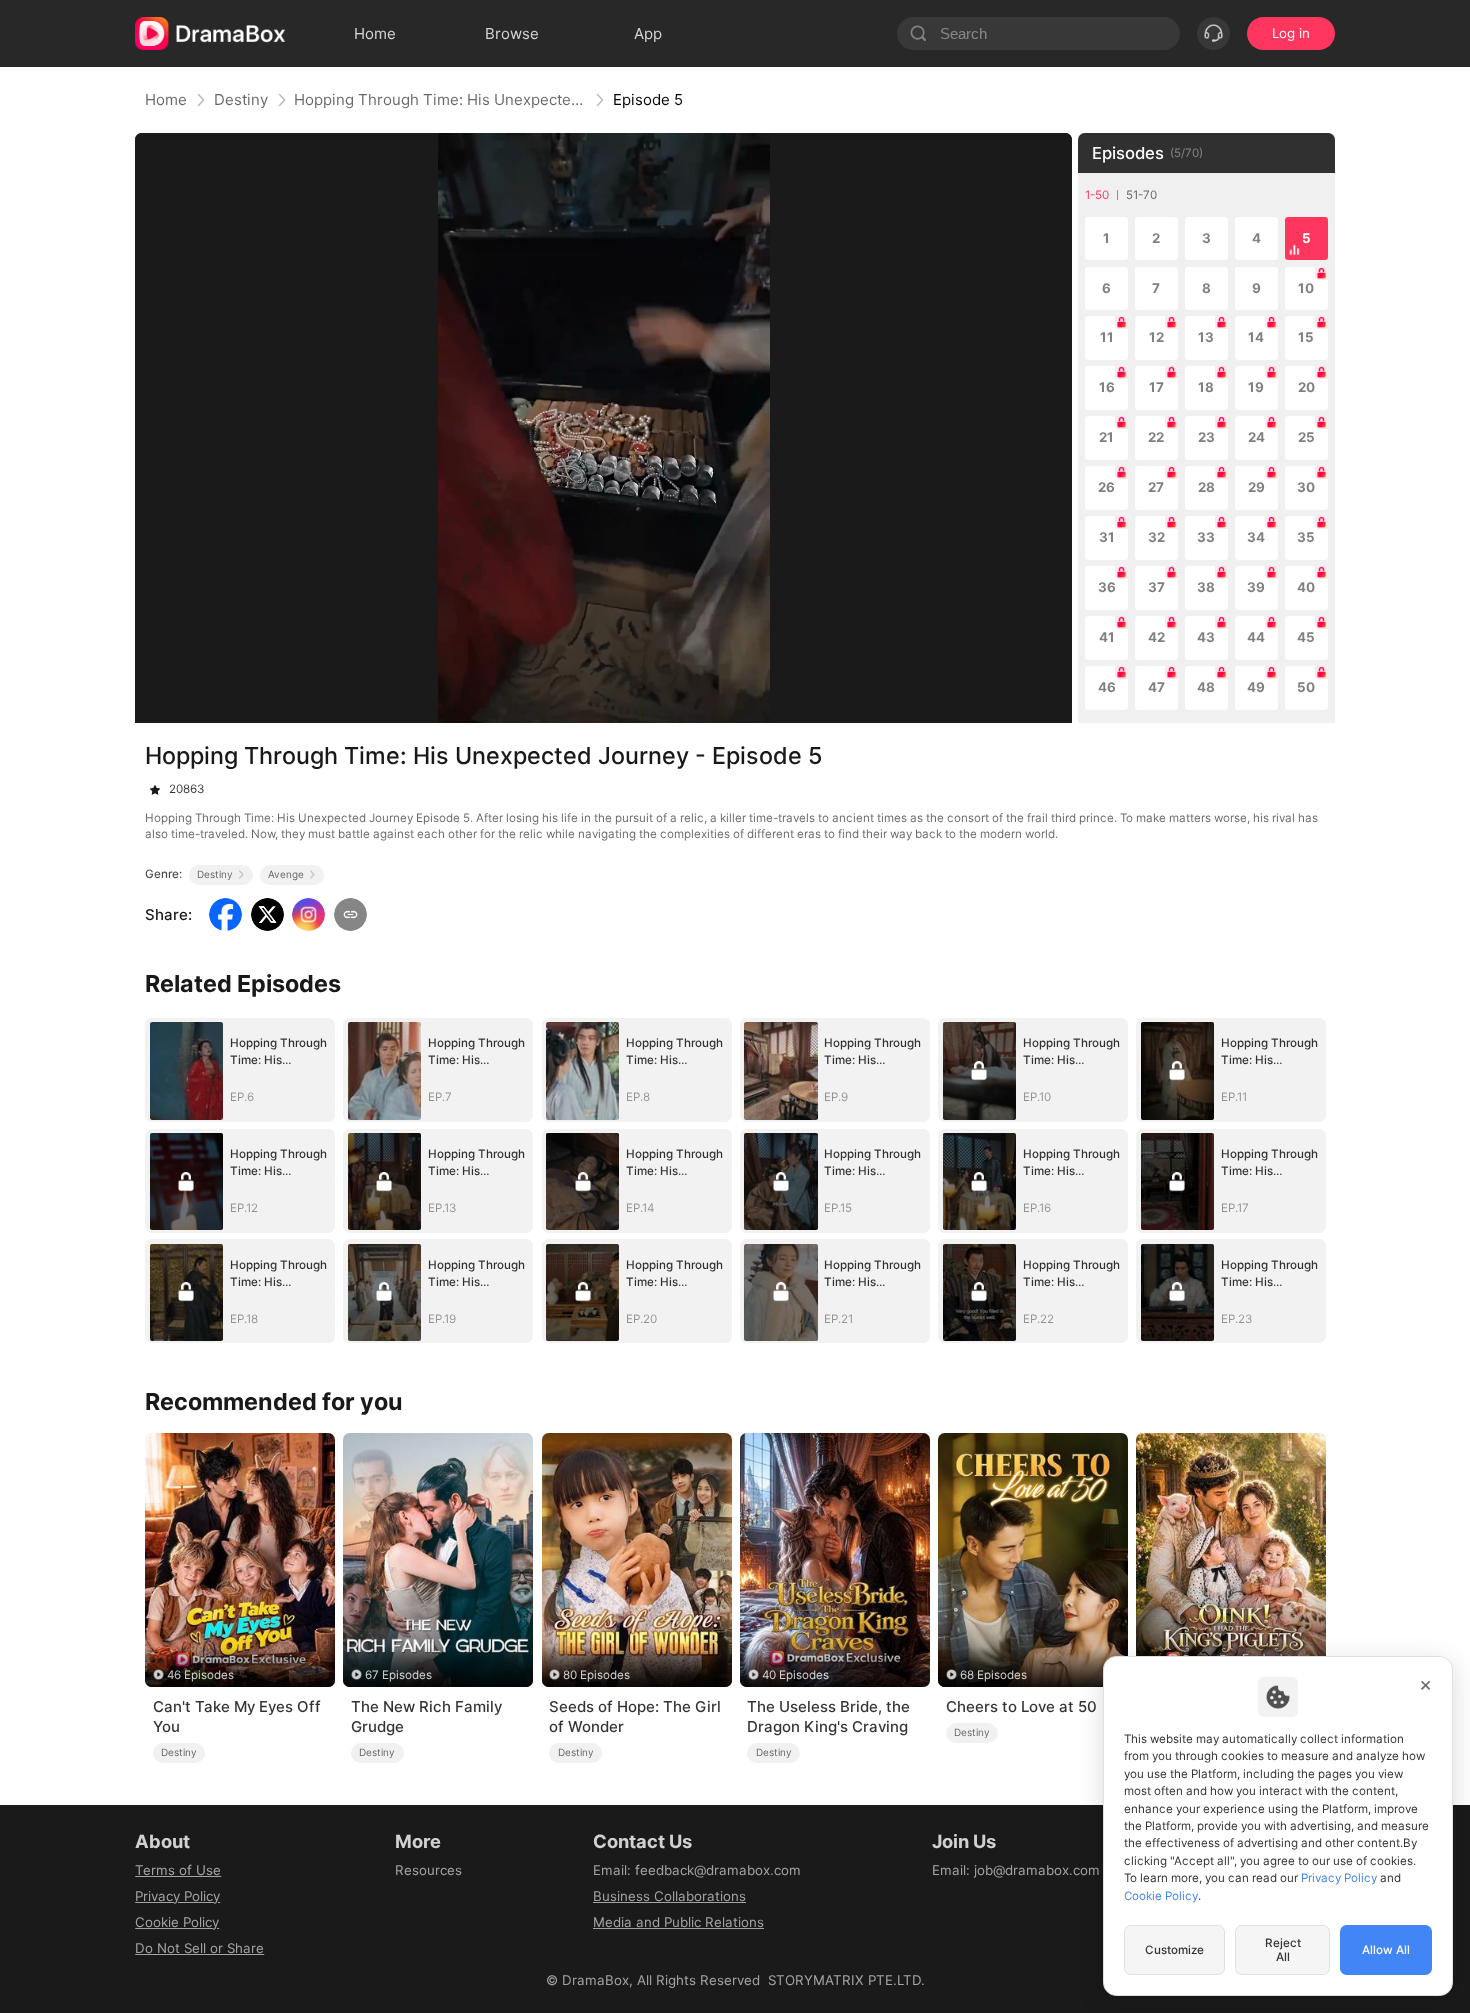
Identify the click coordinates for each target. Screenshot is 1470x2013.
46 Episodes (200, 1675)
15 (1306, 337)
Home (166, 99)
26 (1106, 487)
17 (1156, 387)
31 (1107, 537)
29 (1256, 487)
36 (1107, 587)
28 (1206, 487)
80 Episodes (596, 1675)
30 (1306, 487)
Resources (428, 1870)
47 (1156, 687)
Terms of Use (178, 1870)
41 (1107, 637)
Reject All (1283, 1950)
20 (1306, 387)
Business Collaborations (669, 1896)
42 (1156, 637)
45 (1306, 637)
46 (1107, 687)
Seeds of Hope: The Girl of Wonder (635, 1716)
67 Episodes (398, 1675)
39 (1256, 587)
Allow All (1386, 1950)
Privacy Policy (177, 1896)
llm (404, 1896)
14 (1256, 337)
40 (1306, 587)
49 (1256, 687)
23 (1206, 437)
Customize (1174, 1950)
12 (1156, 337)
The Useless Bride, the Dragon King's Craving (828, 1716)
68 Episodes (993, 1675)
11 (1107, 337)
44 (1256, 637)
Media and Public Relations (678, 1922)
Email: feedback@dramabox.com (697, 1870)
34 (1256, 537)
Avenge (286, 874)
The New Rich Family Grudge (426, 1716)
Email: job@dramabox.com (1016, 1870)
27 (1156, 487)
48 (1206, 687)
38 (1206, 587)
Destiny (241, 99)
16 (1107, 387)
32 (1156, 537)
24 (1256, 437)
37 (1156, 587)
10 (1306, 288)
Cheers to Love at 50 (1021, 1706)
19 (1256, 387)
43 (1206, 637)
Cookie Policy (177, 1922)
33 (1206, 537)
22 (1156, 437)
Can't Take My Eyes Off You (237, 1716)
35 (1306, 537)
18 (1206, 387)
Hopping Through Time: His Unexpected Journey (440, 99)
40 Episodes (795, 1675)
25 (1306, 437)
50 (1306, 687)
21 (1106, 437)
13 (1206, 337)
